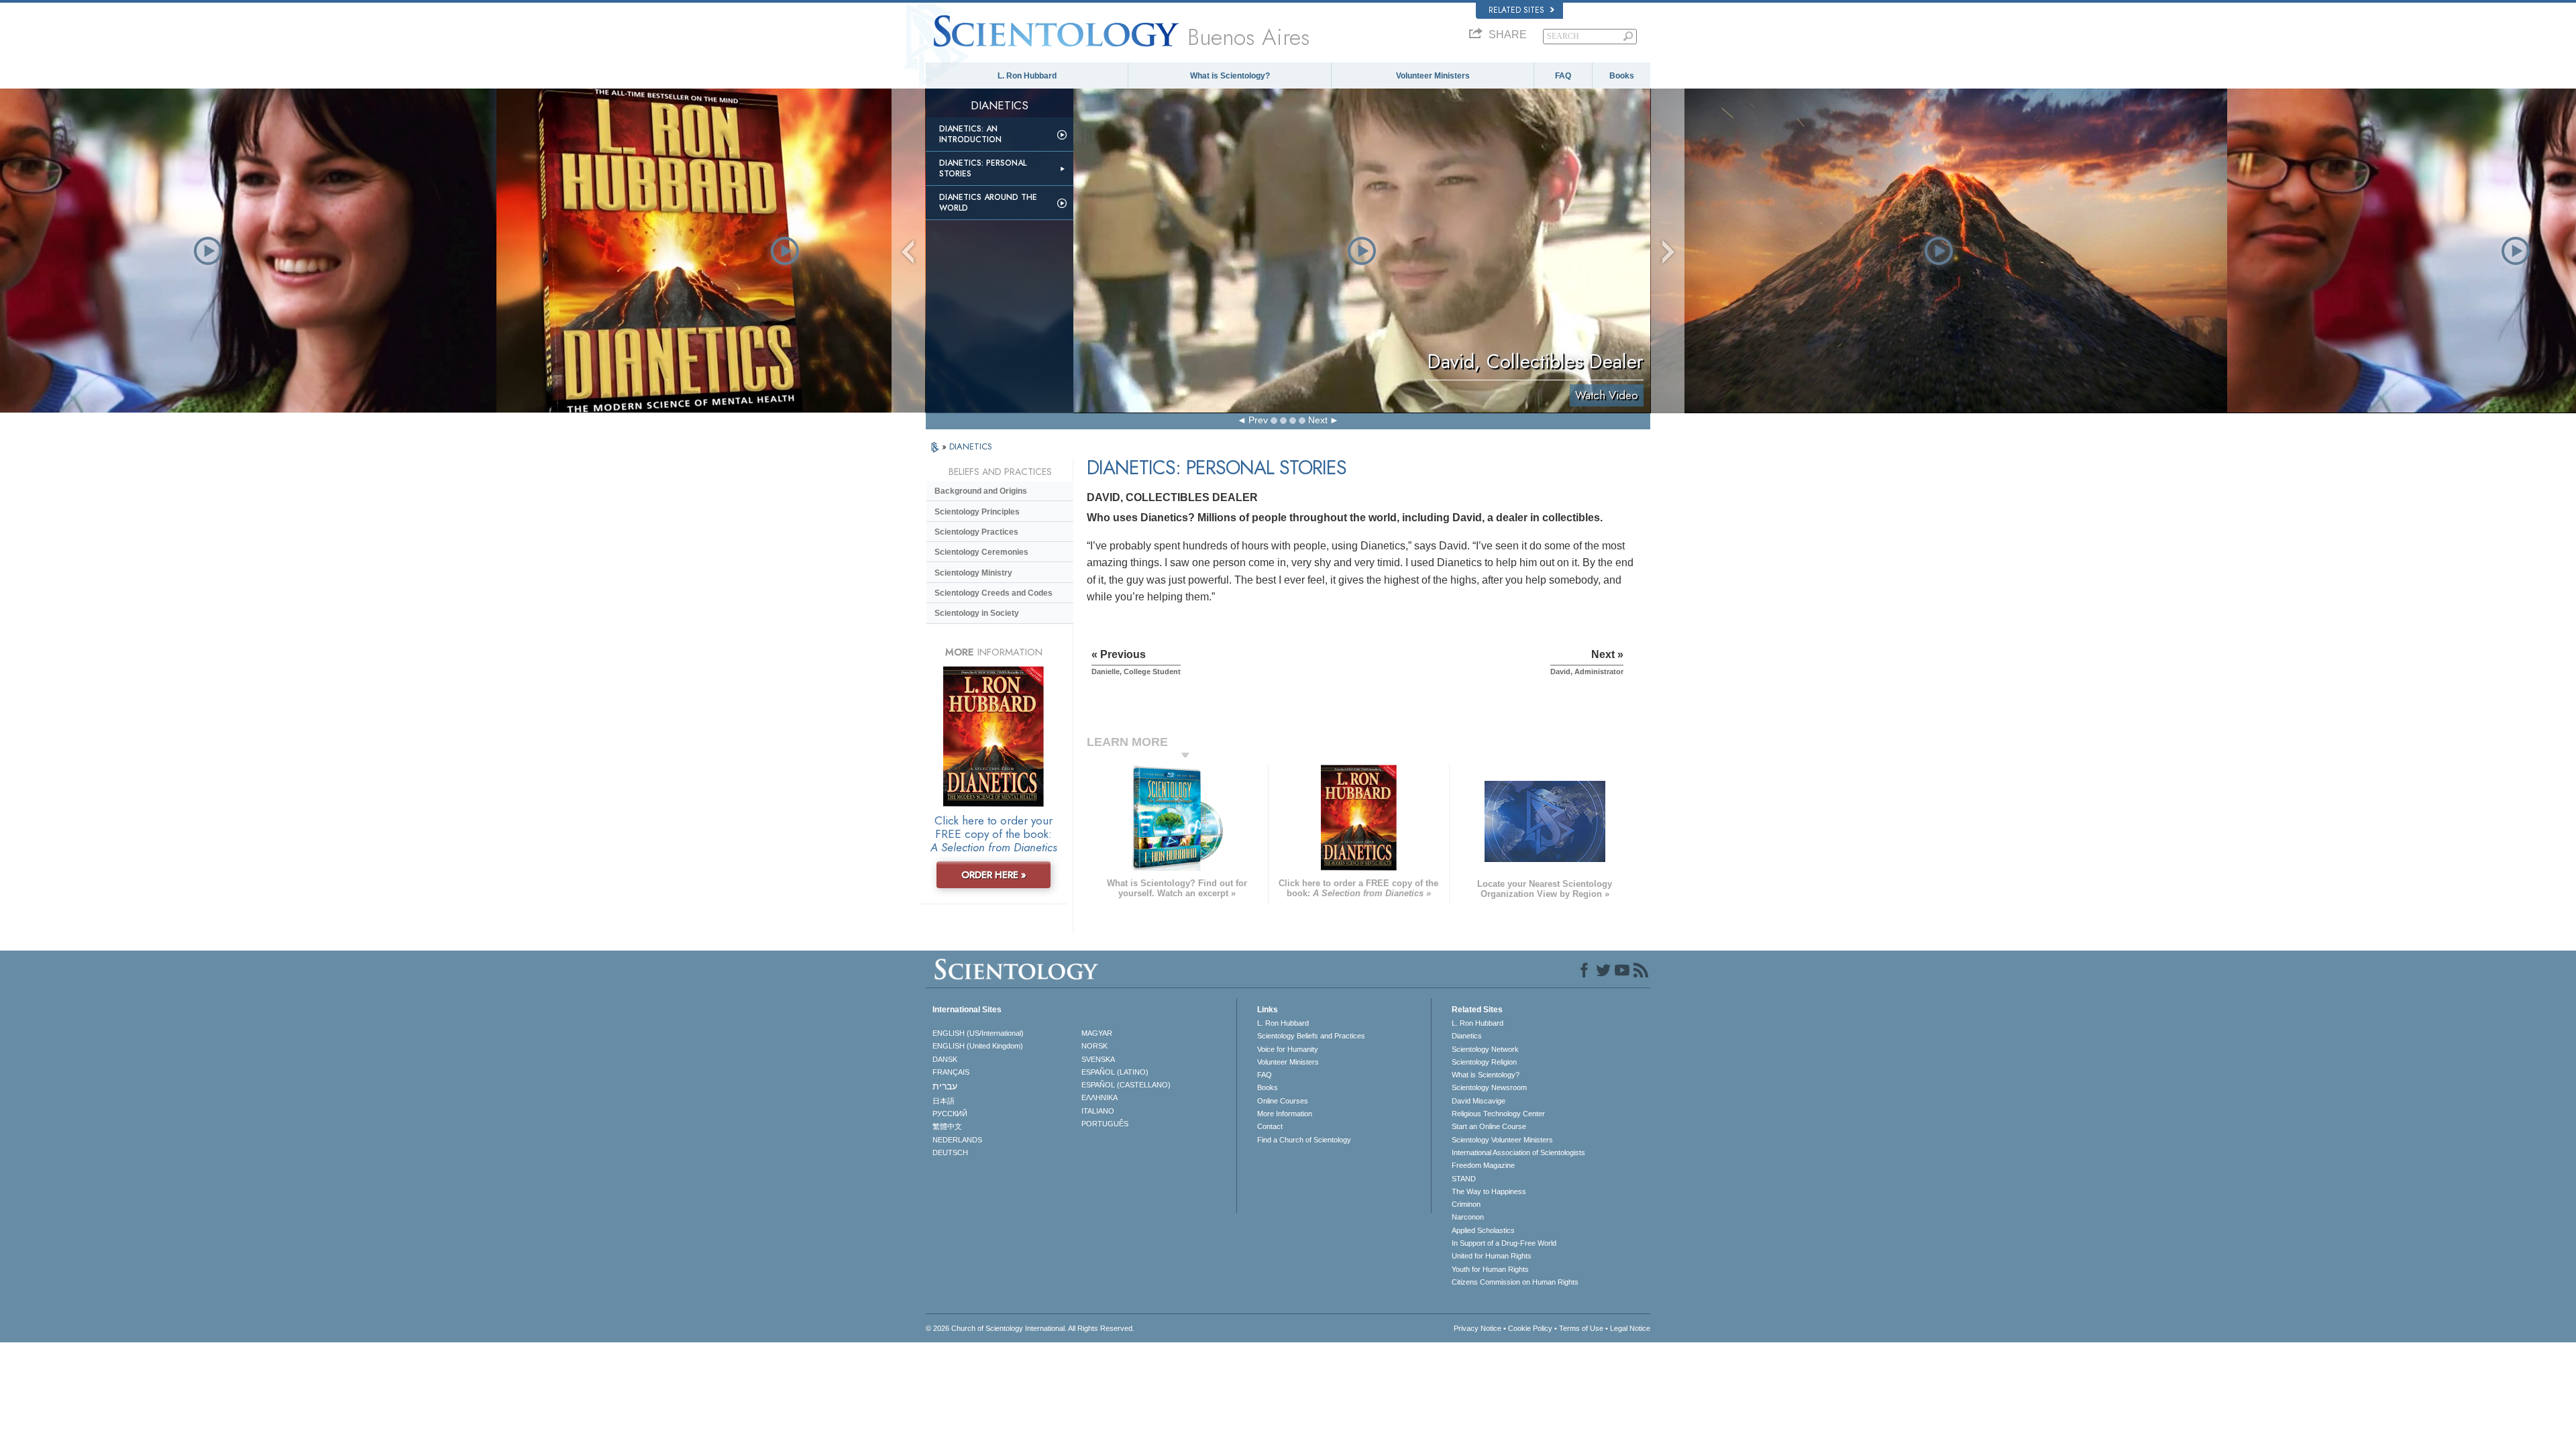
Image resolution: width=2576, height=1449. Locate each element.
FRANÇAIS (951, 1072)
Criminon (1466, 1204)
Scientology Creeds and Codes (994, 593)
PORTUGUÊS (1105, 1124)
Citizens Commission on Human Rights (1515, 1282)
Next (1318, 420)
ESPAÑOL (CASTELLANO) (1126, 1085)
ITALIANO (1098, 1111)
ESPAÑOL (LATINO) (1115, 1072)
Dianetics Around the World (988, 203)
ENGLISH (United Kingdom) (978, 1046)
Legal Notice (1630, 1328)
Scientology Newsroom (1489, 1087)
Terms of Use (1581, 1328)
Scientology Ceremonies (981, 552)
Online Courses (1283, 1101)
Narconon (1468, 1217)
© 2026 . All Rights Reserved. (1030, 1328)
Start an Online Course (1489, 1126)
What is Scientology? (1230, 76)
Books (1622, 76)
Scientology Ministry (973, 573)
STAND (1464, 1179)
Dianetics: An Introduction (970, 134)
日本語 (944, 1101)
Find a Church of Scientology (1304, 1140)
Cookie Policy (1530, 1328)
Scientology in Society (977, 613)
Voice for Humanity (1288, 1049)
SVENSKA (1098, 1059)
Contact (1270, 1126)
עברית (945, 1086)
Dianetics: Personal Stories (983, 168)
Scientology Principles (977, 512)
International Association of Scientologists (1518, 1152)
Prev (1258, 420)
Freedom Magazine (1483, 1165)
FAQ (1563, 76)
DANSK (945, 1059)
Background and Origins (981, 491)
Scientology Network (1485, 1049)
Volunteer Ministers (1433, 76)
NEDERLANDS (957, 1140)
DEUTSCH (950, 1152)
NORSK (1094, 1046)
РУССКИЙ (950, 1114)
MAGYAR (1097, 1033)
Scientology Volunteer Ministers (1502, 1140)
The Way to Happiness (1489, 1191)
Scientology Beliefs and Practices (1311, 1036)
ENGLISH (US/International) (978, 1033)
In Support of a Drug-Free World (1504, 1243)
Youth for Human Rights (1490, 1269)
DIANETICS (971, 446)
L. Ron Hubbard (1027, 76)
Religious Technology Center (1498, 1114)
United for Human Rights (1492, 1256)
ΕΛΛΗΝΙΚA (1099, 1097)
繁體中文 (947, 1126)
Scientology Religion (1484, 1062)
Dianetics (1467, 1036)
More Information (1285, 1114)
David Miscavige (1479, 1101)
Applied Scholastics (1483, 1230)
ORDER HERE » (994, 875)
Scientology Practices (976, 532)
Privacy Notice (1478, 1328)
